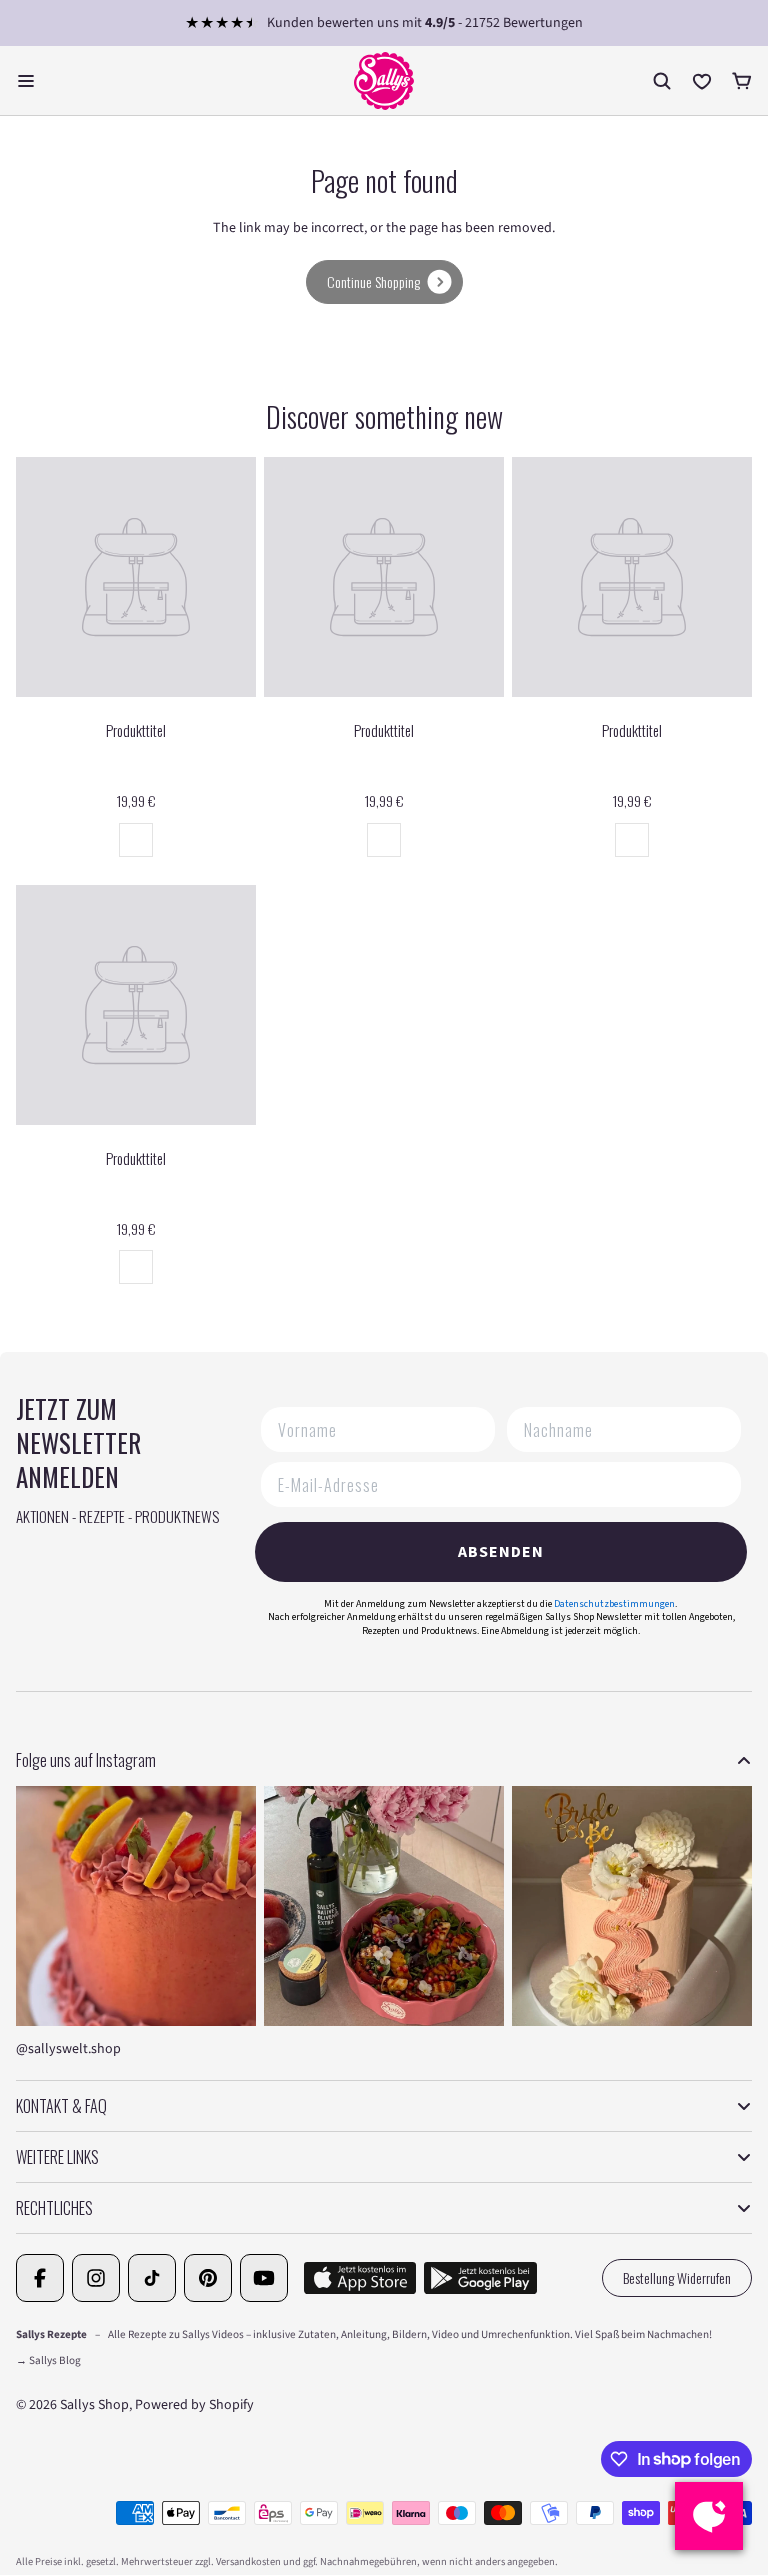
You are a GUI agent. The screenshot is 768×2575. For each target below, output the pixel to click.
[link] (384, 282)
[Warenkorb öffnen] (742, 81)
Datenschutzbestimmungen (614, 1604)
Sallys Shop (94, 2405)
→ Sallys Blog (48, 2360)
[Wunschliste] (702, 81)
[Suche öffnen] (662, 81)
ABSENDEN (501, 1552)
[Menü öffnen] (26, 81)
